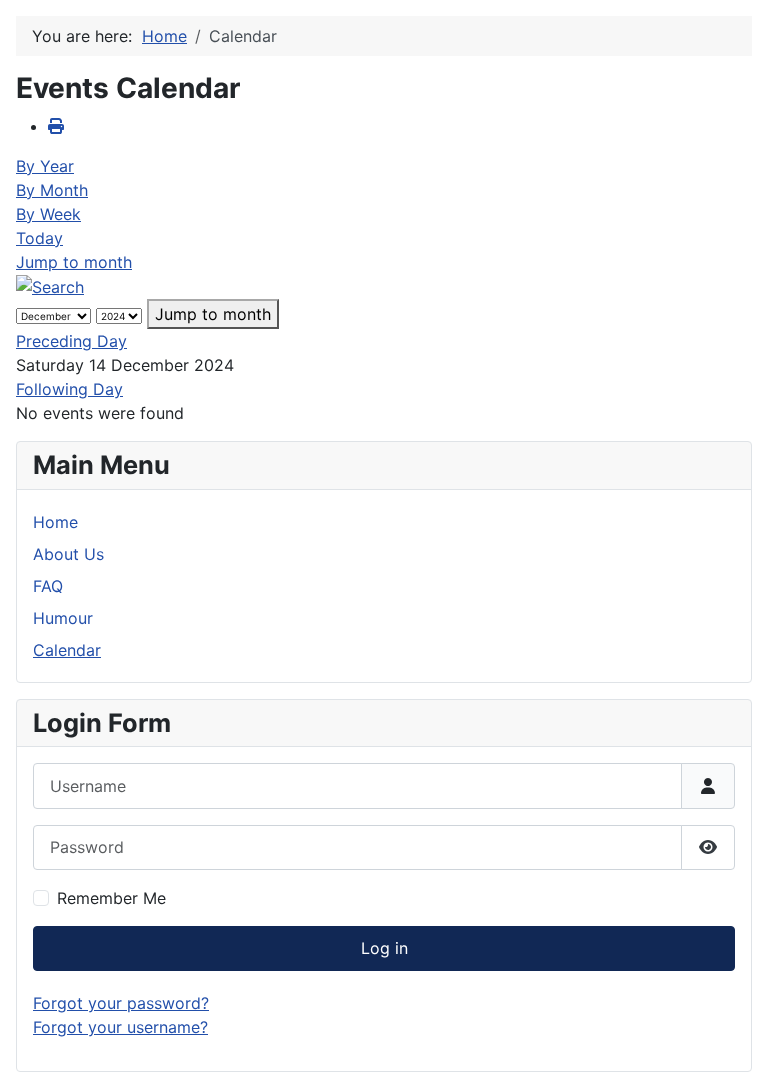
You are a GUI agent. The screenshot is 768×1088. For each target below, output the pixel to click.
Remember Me (111, 898)
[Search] (50, 286)
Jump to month (74, 262)
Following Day (69, 389)
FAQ (48, 586)
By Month (52, 190)
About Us (68, 554)
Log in (384, 948)
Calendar (67, 650)
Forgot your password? (121, 1003)
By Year (45, 166)
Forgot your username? (120, 1027)
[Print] (56, 126)
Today (39, 238)
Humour (63, 618)
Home (55, 522)
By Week (48, 214)
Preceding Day (71, 341)
